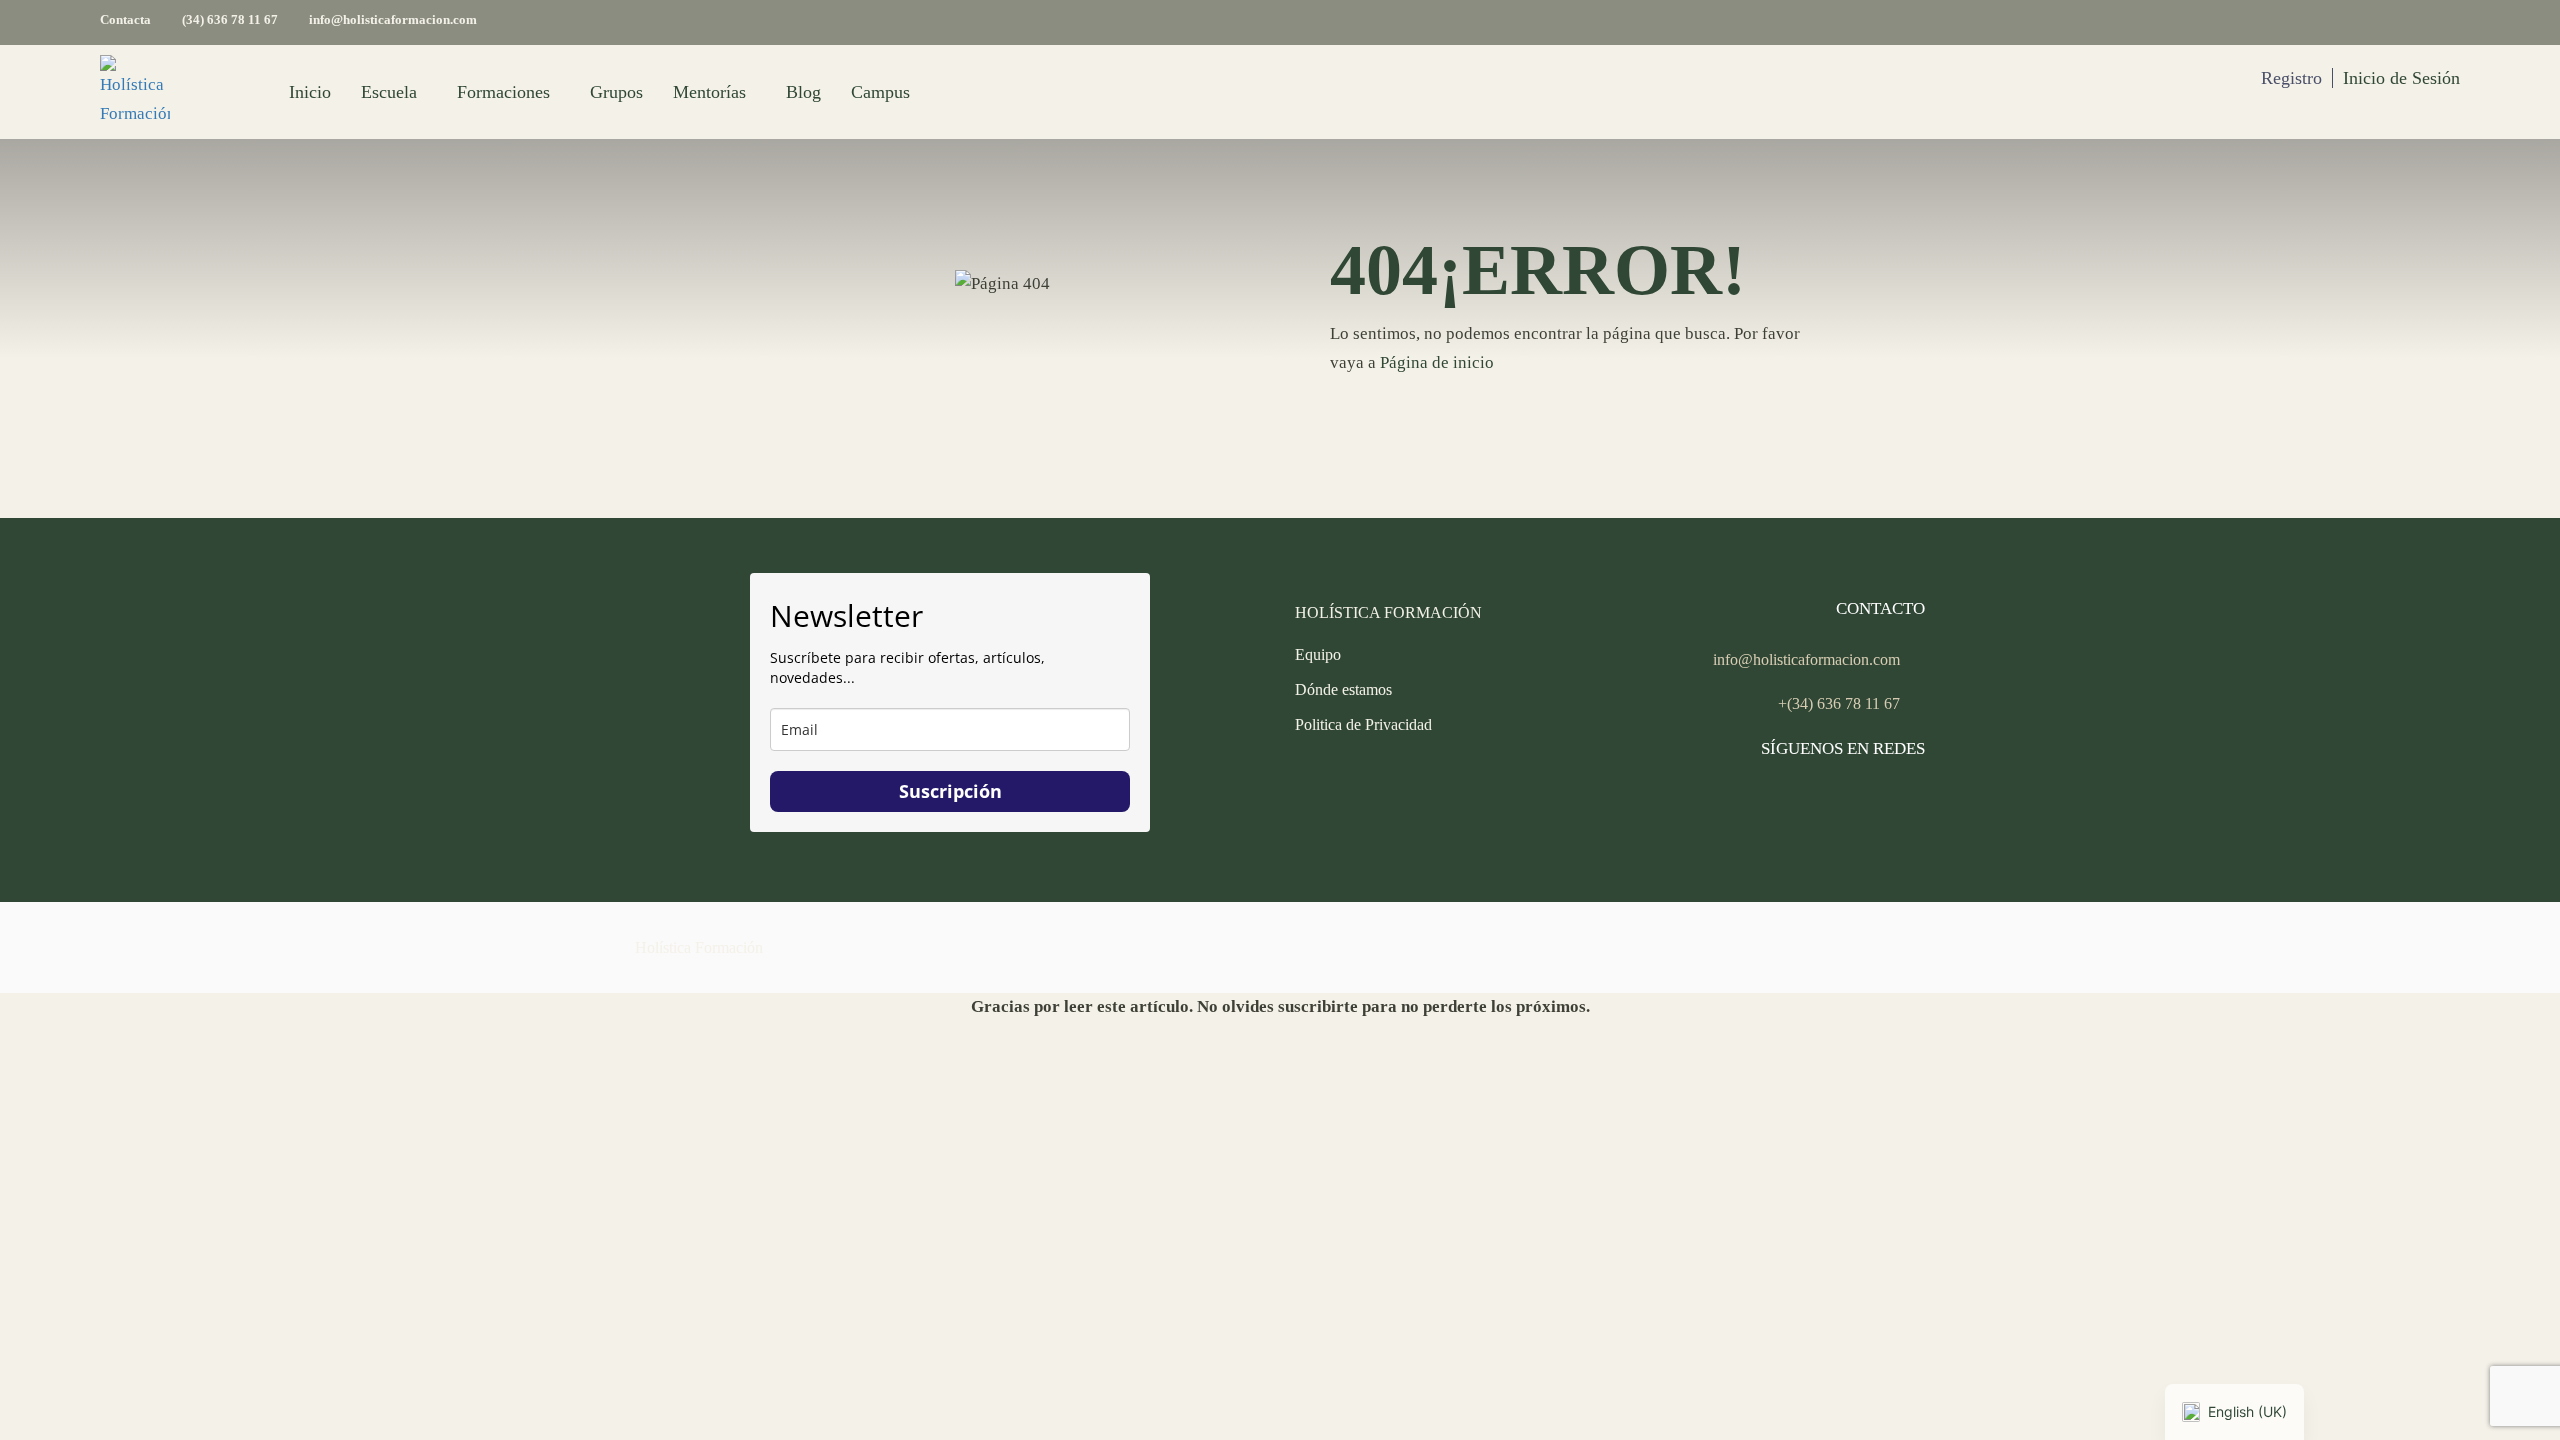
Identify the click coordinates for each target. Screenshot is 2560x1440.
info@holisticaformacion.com (393, 19)
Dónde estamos (1343, 689)
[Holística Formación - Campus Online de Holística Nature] (135, 92)
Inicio (310, 92)
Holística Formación (699, 947)
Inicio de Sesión (2401, 78)
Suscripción (950, 791)
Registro (2291, 78)
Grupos (616, 92)
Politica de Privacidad (1363, 724)
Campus (880, 92)
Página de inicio (1437, 362)
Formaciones (503, 92)
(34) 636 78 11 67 (230, 19)
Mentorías (709, 92)
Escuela (389, 92)
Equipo (1318, 654)
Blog (803, 92)
